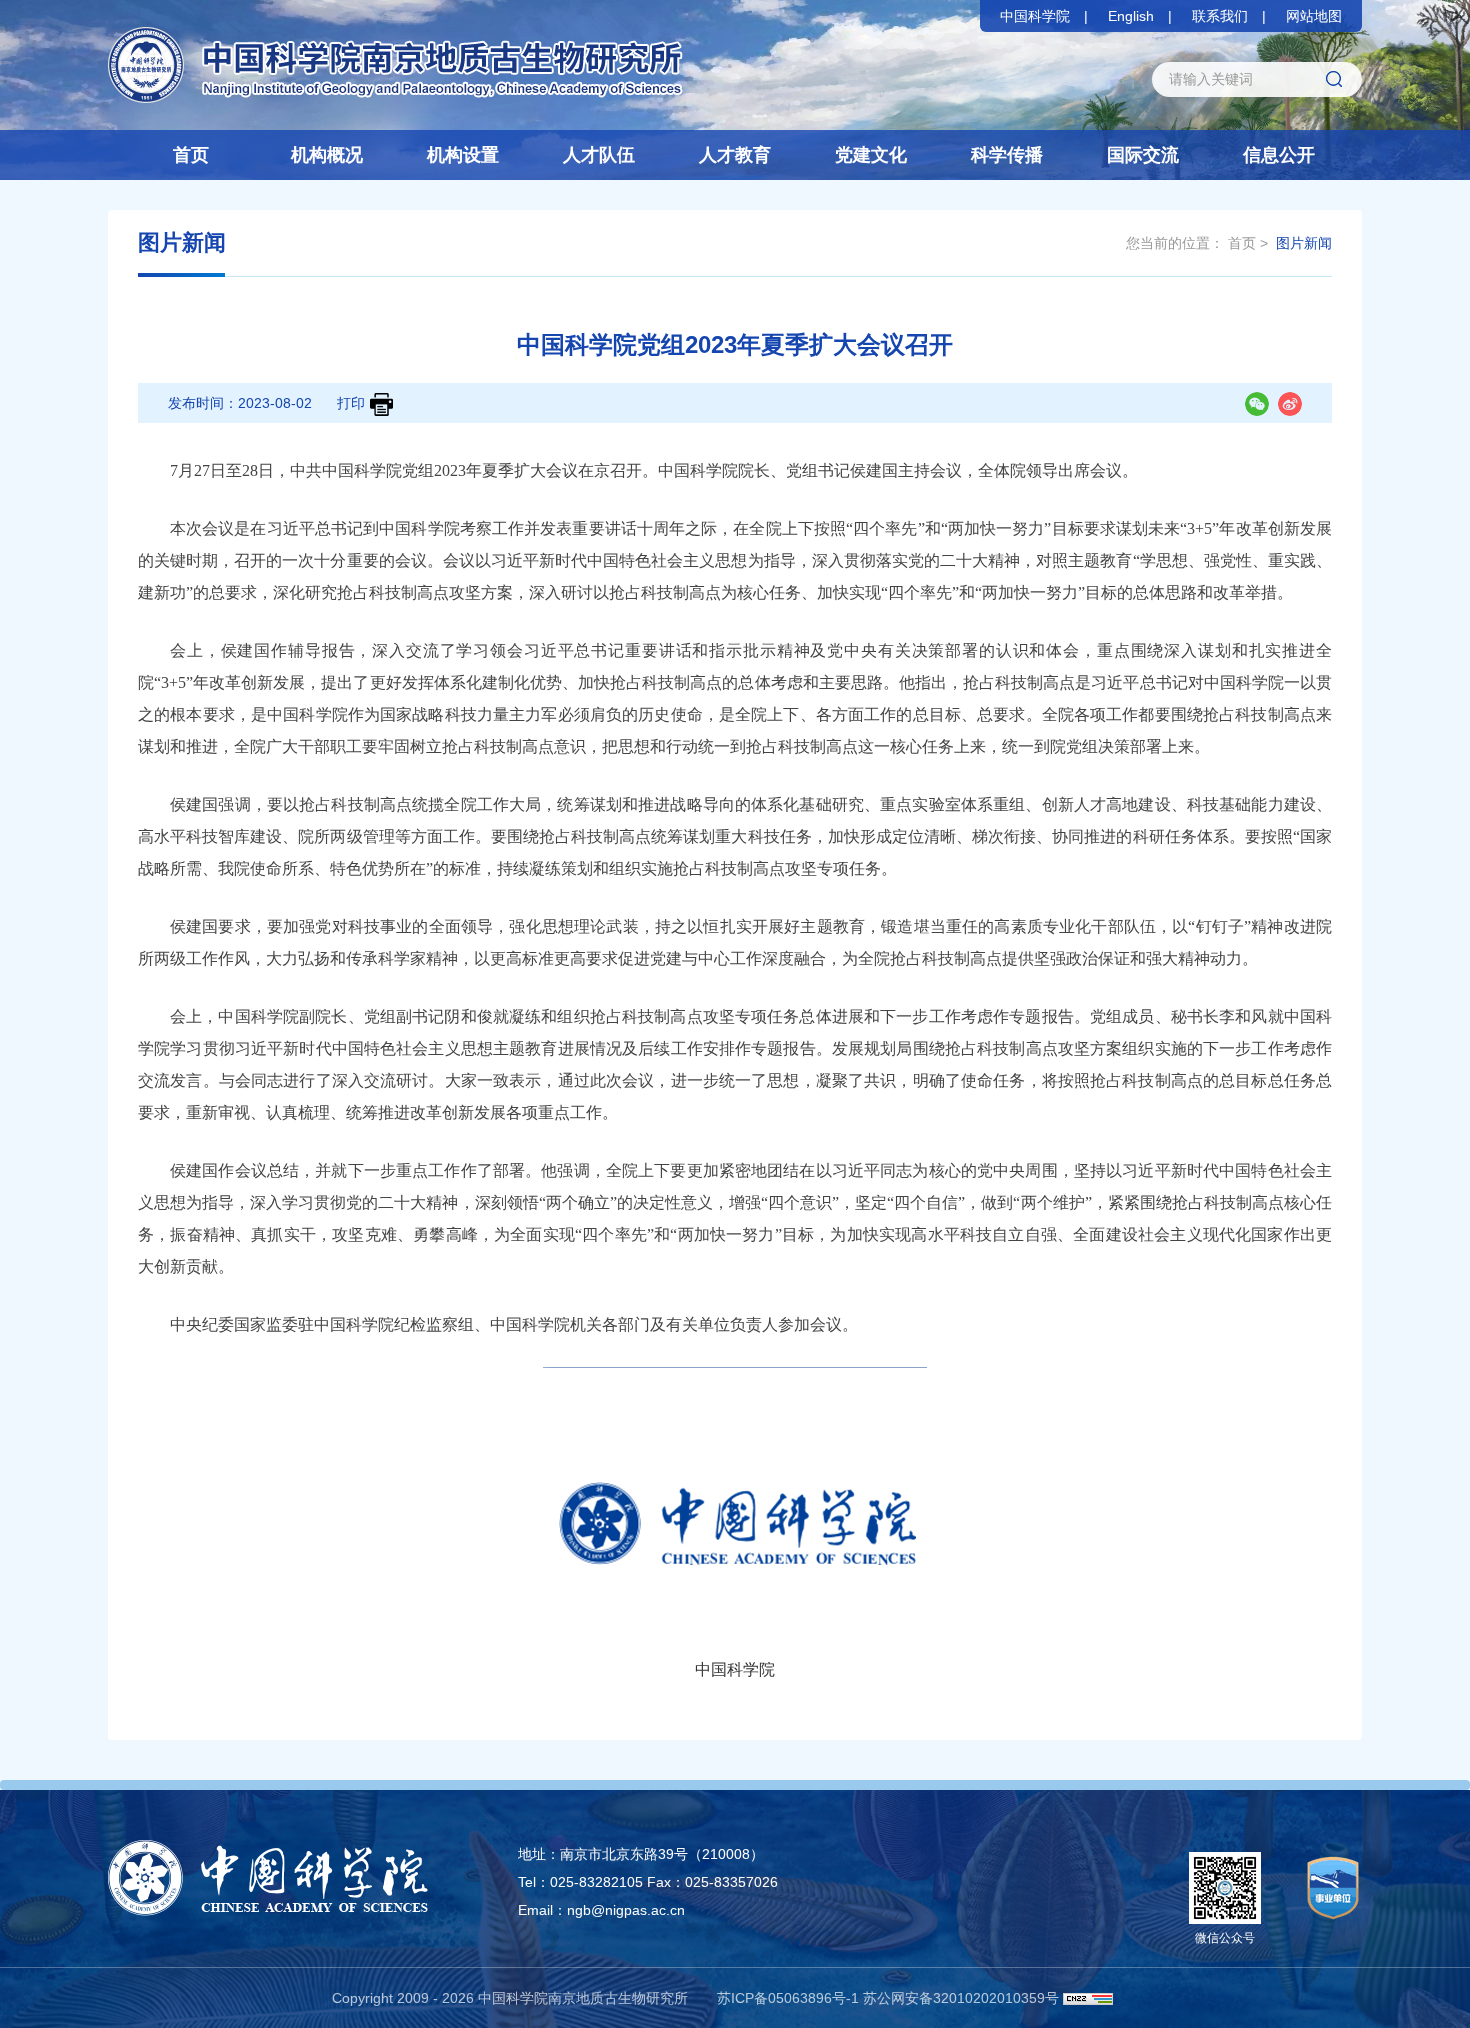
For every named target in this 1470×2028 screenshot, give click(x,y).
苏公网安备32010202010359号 (961, 1998)
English (1131, 16)
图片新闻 (1304, 243)
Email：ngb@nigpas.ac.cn (601, 1910)
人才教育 (735, 155)
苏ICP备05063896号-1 (788, 1998)
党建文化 (871, 155)
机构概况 (327, 155)
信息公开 (1279, 155)
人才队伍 (599, 155)
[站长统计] (1088, 1998)
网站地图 (1314, 16)
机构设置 (463, 155)
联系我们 (1220, 16)
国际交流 (1143, 155)
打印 (351, 403)
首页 (191, 155)
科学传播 (1007, 155)
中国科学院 (1035, 16)
